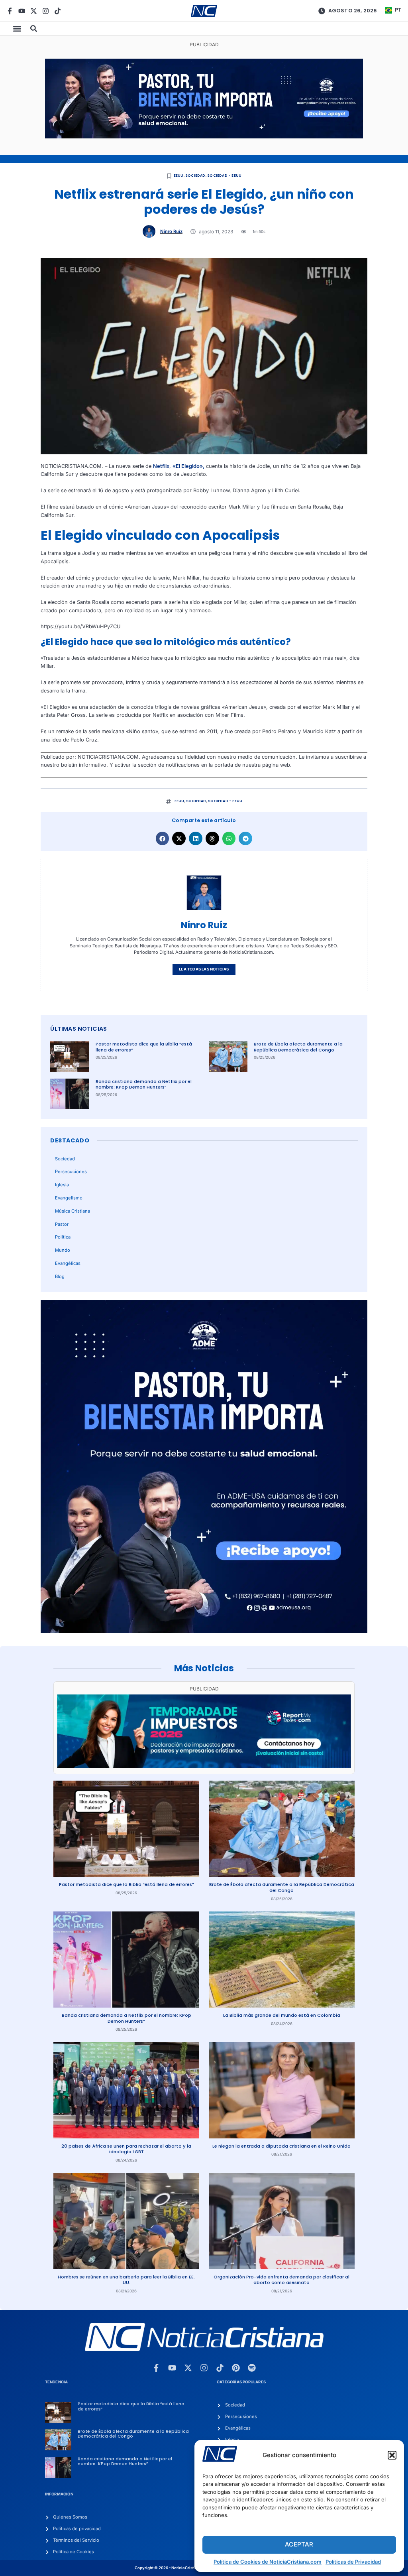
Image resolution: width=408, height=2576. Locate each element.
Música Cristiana (73, 1211)
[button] (392, 2455)
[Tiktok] (58, 11)
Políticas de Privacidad (353, 2562)
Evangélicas (68, 1263)
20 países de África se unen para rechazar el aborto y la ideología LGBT (126, 2149)
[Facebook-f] (10, 11)
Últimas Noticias (78, 1029)
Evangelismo (69, 1198)
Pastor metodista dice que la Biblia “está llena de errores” (144, 1047)
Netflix (161, 466)
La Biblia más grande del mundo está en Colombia (282, 2015)
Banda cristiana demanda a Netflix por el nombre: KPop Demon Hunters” (144, 1084)
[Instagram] (46, 11)
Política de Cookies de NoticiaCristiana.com (268, 2562)
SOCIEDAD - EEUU (224, 176)
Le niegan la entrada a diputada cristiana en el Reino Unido (281, 2146)
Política (63, 1237)
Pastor (62, 1224)
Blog (60, 1276)
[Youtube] (22, 11)
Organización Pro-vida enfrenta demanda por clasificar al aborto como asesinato (281, 2280)
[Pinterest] (236, 2368)
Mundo (63, 1250)
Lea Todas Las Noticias (204, 969)
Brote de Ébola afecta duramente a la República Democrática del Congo (298, 1047)
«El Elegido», (188, 466)
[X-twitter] (34, 11)
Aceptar (299, 2544)
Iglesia (62, 1185)
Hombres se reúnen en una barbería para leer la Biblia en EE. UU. (126, 2280)
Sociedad (195, 176)
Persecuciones (71, 1172)
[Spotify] (252, 2368)
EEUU (179, 176)
